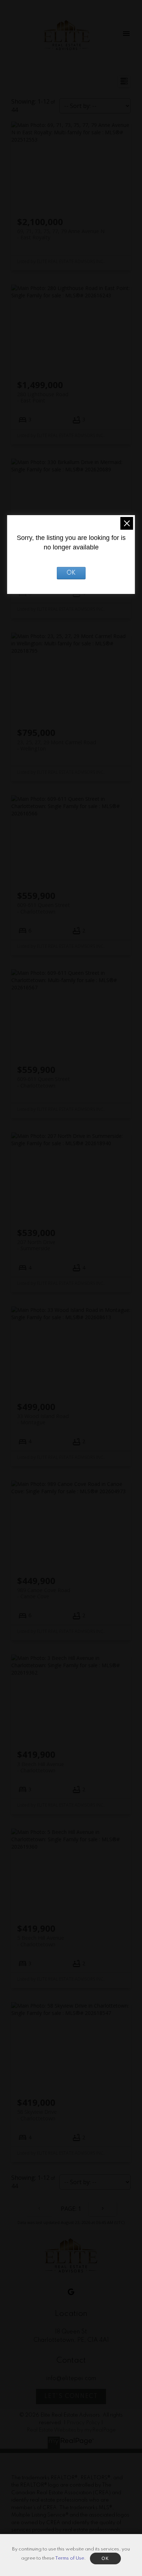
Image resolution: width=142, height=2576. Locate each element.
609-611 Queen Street (44, 908)
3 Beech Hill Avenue (41, 1767)
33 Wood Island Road (43, 1419)
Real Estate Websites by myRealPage (71, 2430)
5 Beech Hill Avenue (41, 1941)
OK (71, 573)
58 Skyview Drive (37, 2115)
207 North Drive (36, 1245)
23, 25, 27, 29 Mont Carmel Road (57, 745)
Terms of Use (70, 2558)
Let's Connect (71, 2397)
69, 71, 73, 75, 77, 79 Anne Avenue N (61, 234)
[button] (71, 2292)
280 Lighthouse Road (43, 397)
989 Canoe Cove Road (44, 1593)
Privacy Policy (83, 2423)
